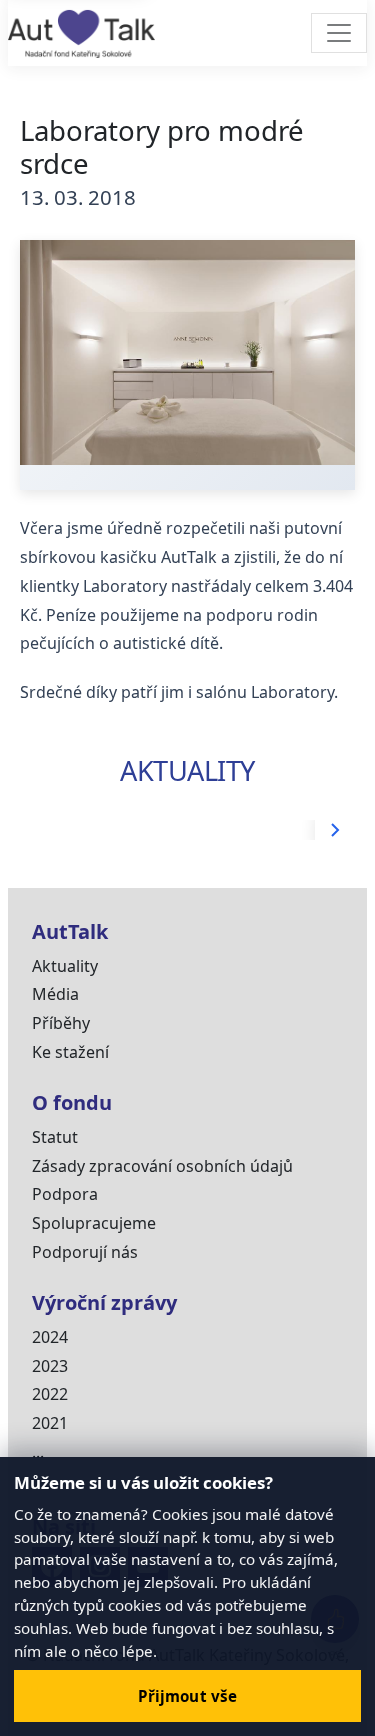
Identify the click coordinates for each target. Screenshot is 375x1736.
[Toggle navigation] (339, 33)
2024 (50, 1337)
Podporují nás (85, 1252)
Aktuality (65, 966)
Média (55, 994)
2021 (50, 1423)
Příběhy (61, 1023)
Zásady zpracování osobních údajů (162, 1166)
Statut (55, 1137)
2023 (50, 1366)
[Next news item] (335, 830)
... (38, 1452)
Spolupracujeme (94, 1223)
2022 (50, 1394)
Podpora (65, 1194)
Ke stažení (70, 1052)
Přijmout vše (188, 1696)
